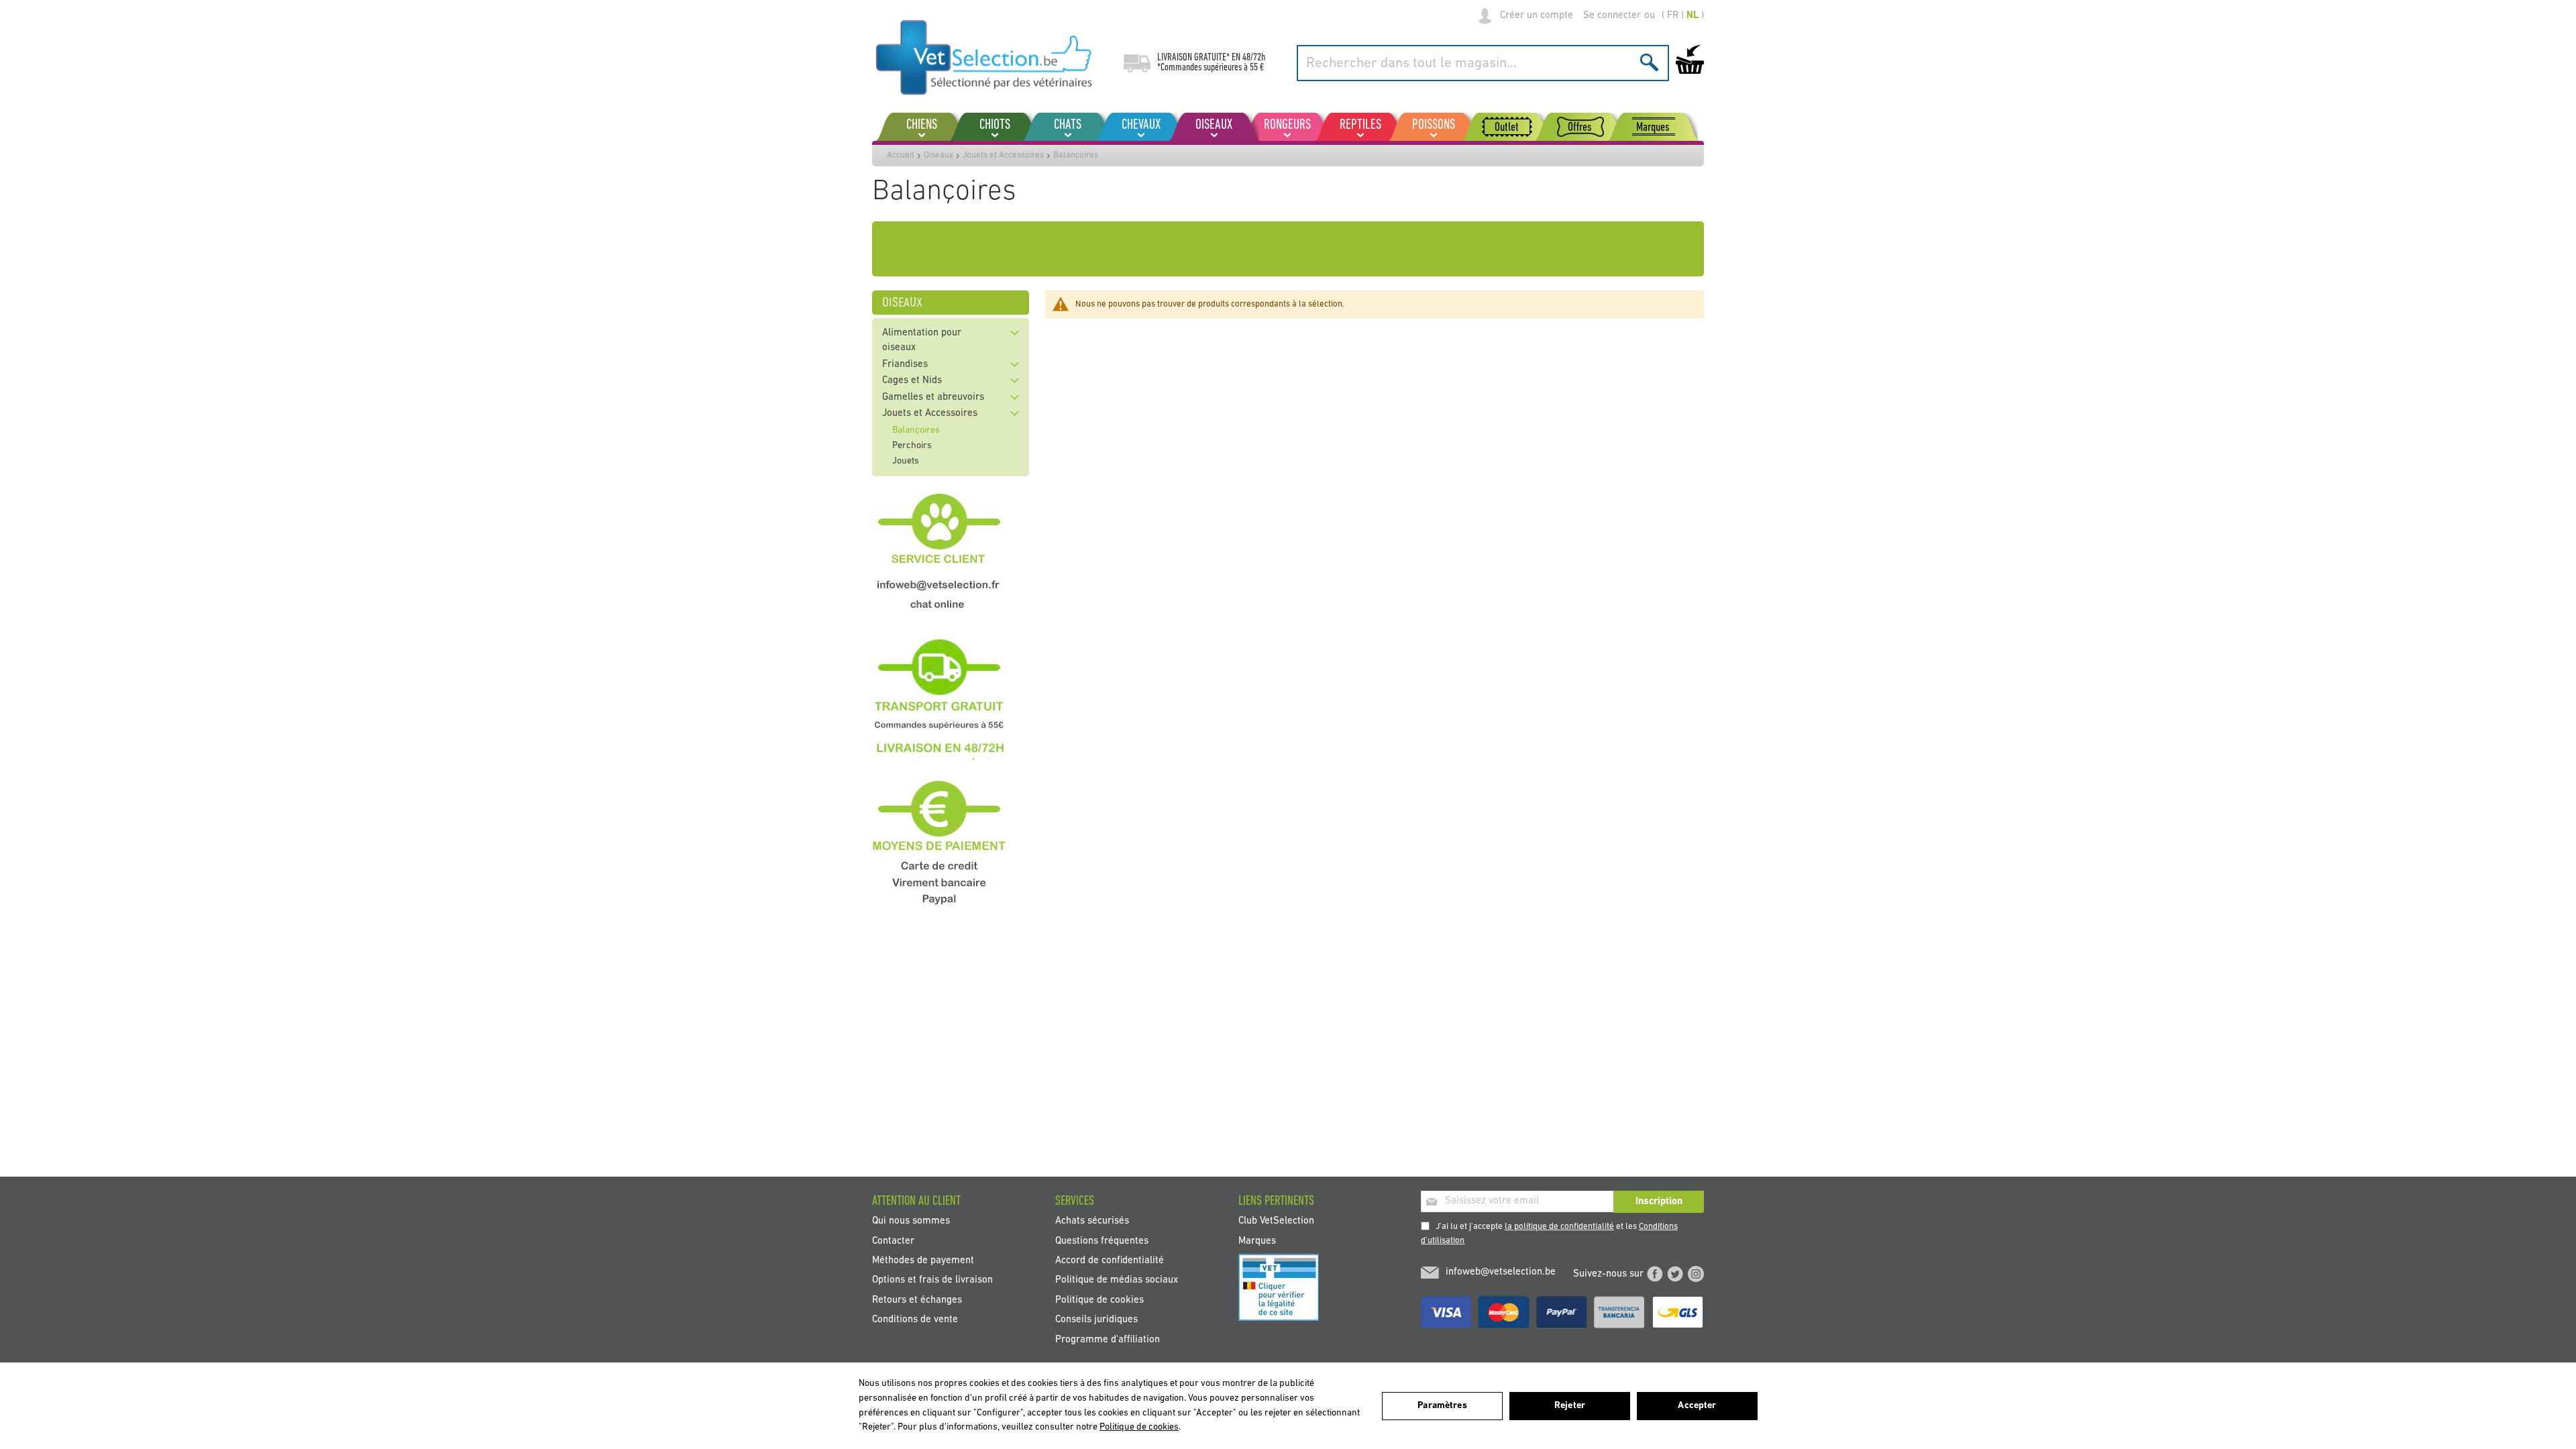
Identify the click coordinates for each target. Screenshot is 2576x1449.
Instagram (1696, 1274)
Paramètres (1442, 1406)
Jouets (906, 461)
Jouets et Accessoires (1003, 155)
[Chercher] (1649, 62)
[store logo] (984, 57)
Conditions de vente (915, 1320)
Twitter (1675, 1274)
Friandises (905, 365)
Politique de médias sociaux (1117, 1280)
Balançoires (916, 430)
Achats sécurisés (1092, 1221)
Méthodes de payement (923, 1261)
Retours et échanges (917, 1300)
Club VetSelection (1276, 1221)
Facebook (1655, 1274)
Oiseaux (938, 155)
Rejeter (1570, 1406)
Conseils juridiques (1096, 1320)
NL (1693, 16)
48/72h (1254, 58)
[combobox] (1483, 63)
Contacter (893, 1241)
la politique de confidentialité (1559, 1227)
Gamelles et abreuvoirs (933, 397)
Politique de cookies (1099, 1300)
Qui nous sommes (911, 1221)
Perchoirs (912, 446)
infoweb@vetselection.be (1501, 1272)
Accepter (1697, 1406)
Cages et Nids (912, 381)
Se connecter (1612, 16)
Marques (1257, 1241)
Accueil (901, 155)
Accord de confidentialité (1110, 1261)
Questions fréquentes (1102, 1241)
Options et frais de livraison (932, 1280)
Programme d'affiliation (1108, 1339)
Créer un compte (1537, 16)
